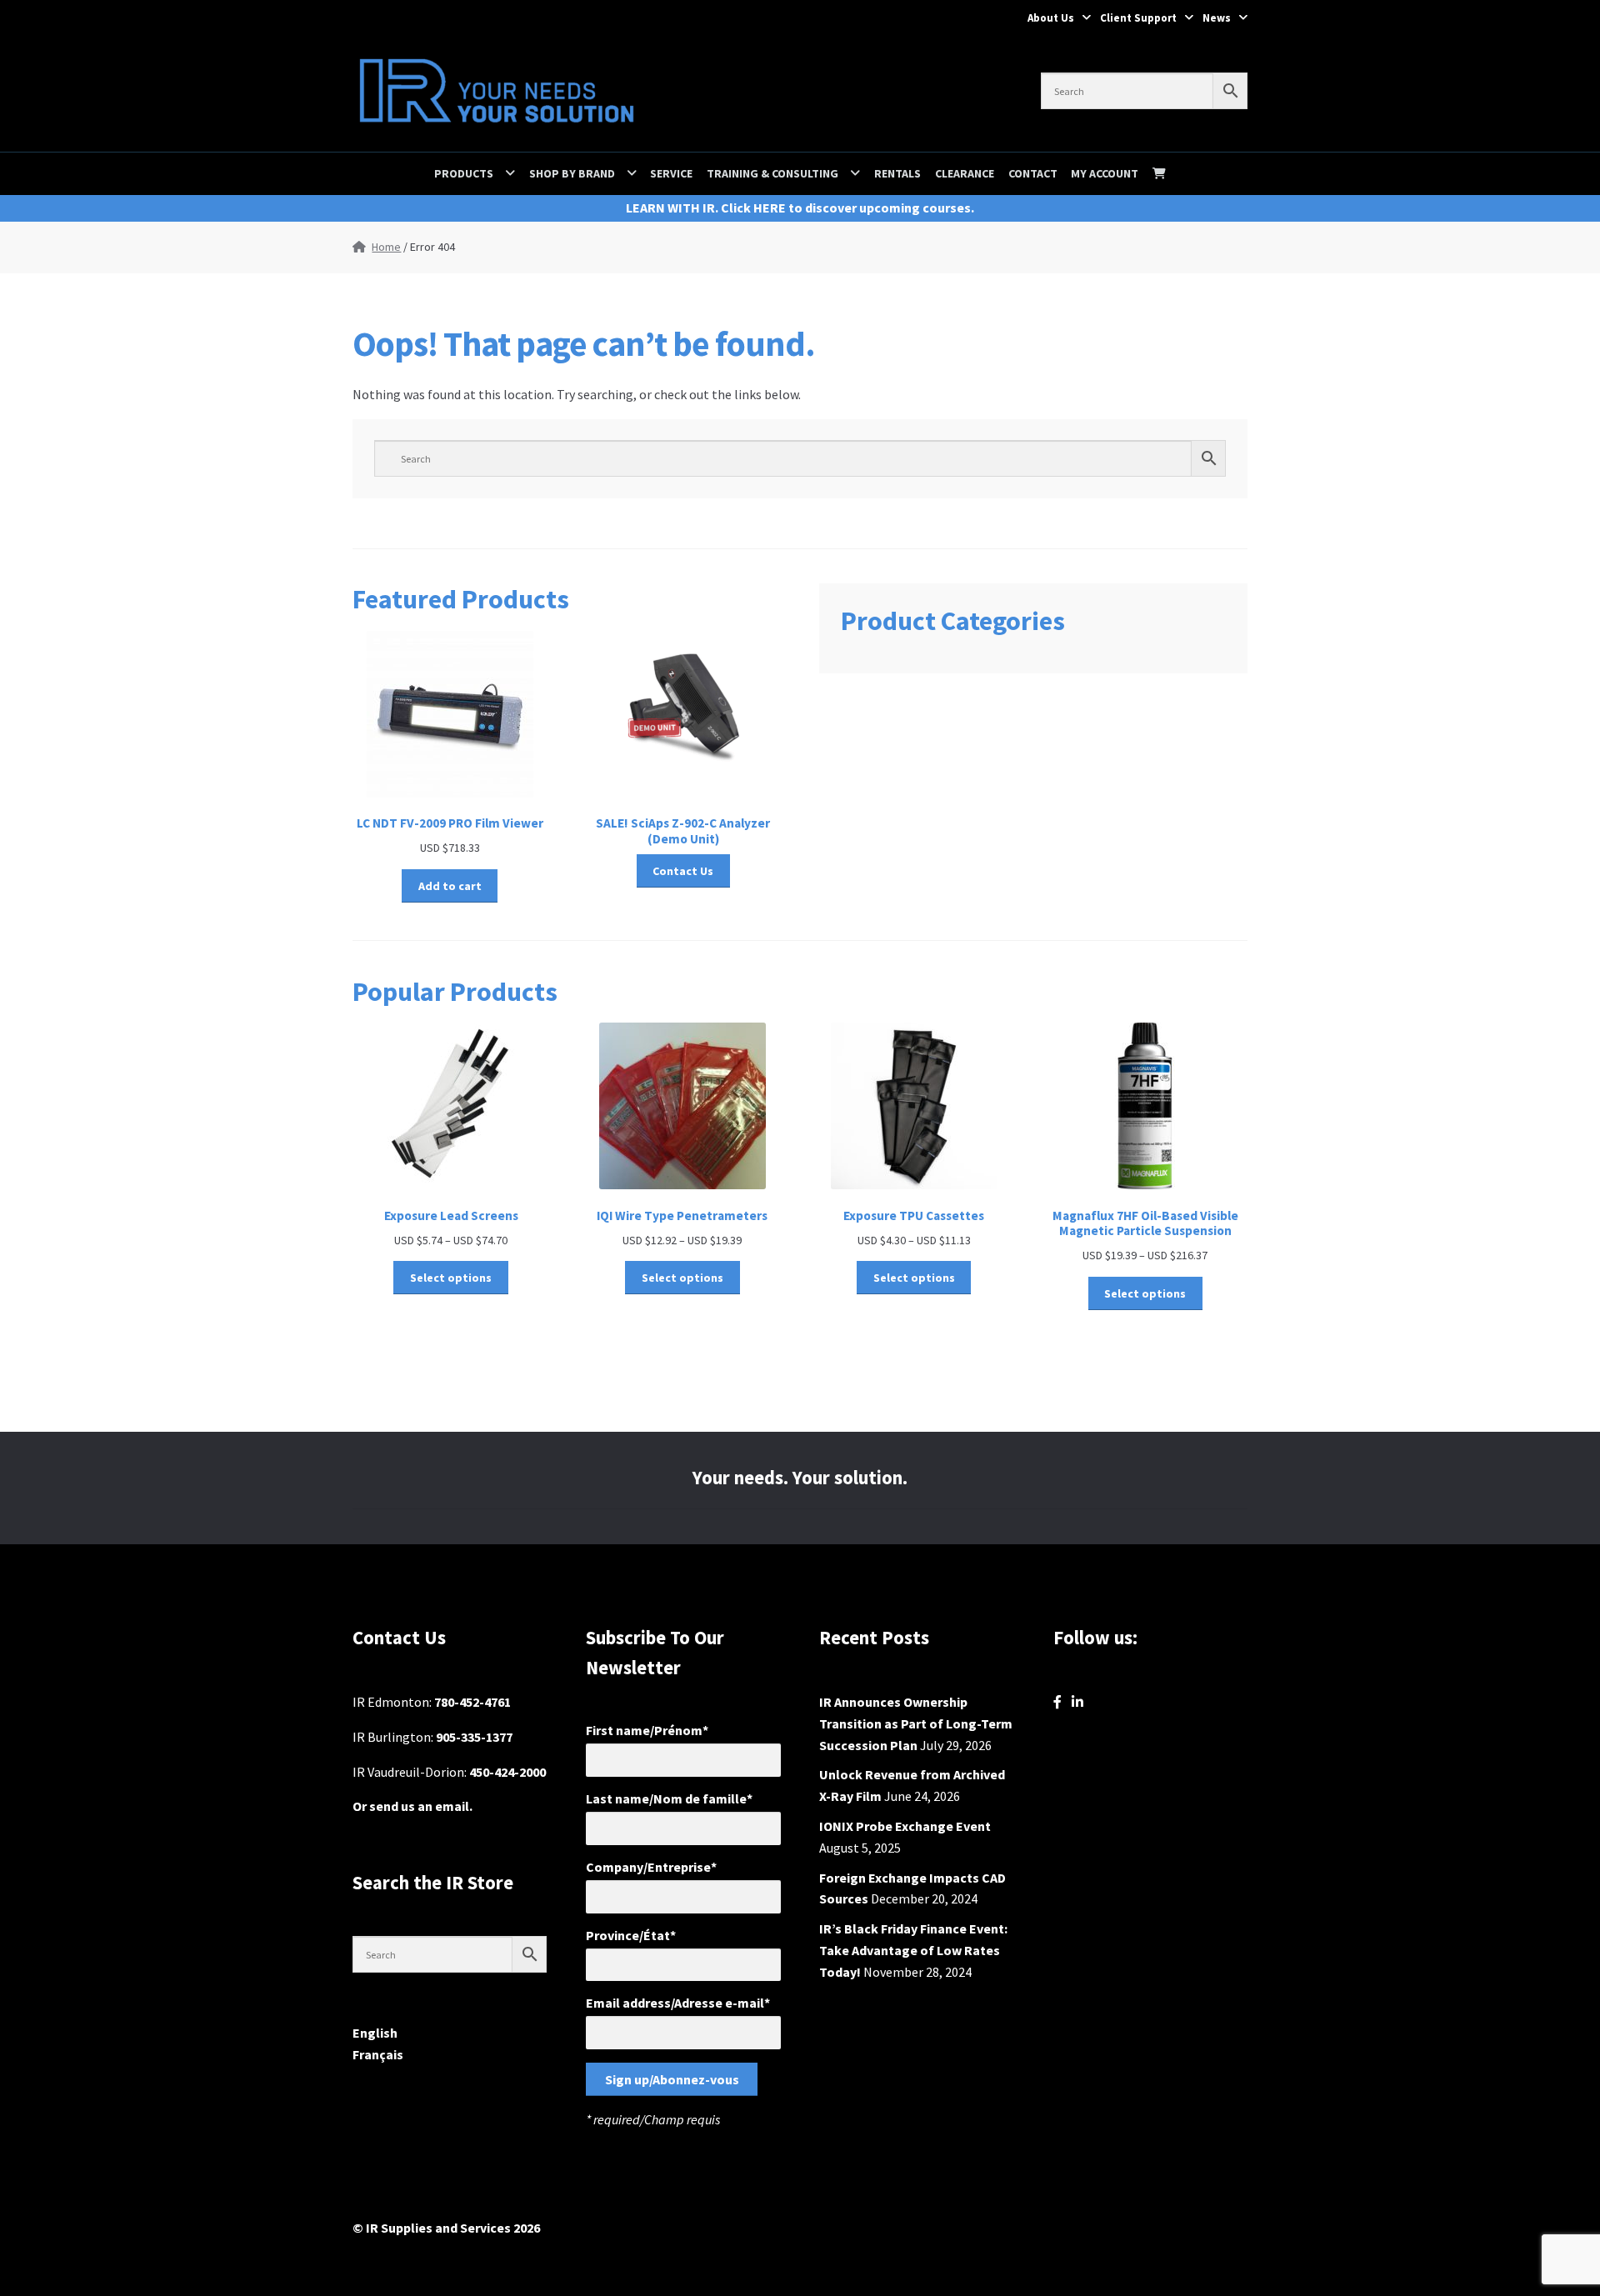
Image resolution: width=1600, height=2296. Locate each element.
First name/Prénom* (647, 1730)
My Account (1105, 173)
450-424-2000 (507, 1772)
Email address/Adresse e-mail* (678, 2003)
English (375, 2033)
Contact (1033, 173)
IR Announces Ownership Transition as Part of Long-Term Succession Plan (916, 1723)
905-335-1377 (474, 1737)
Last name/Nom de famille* (669, 1798)
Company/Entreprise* (651, 1867)
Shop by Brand (572, 173)
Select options (451, 1278)
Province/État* (631, 1935)
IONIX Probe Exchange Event (905, 1826)
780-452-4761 (472, 1702)
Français (378, 2054)
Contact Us (683, 871)
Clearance (965, 173)
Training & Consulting (772, 173)
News (1217, 18)
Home (386, 247)
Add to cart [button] (450, 886)
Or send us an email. (412, 1806)
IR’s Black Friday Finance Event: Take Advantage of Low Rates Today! (913, 1950)
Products (464, 173)
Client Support (1138, 18)
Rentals (897, 173)
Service (671, 173)
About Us (1051, 18)
